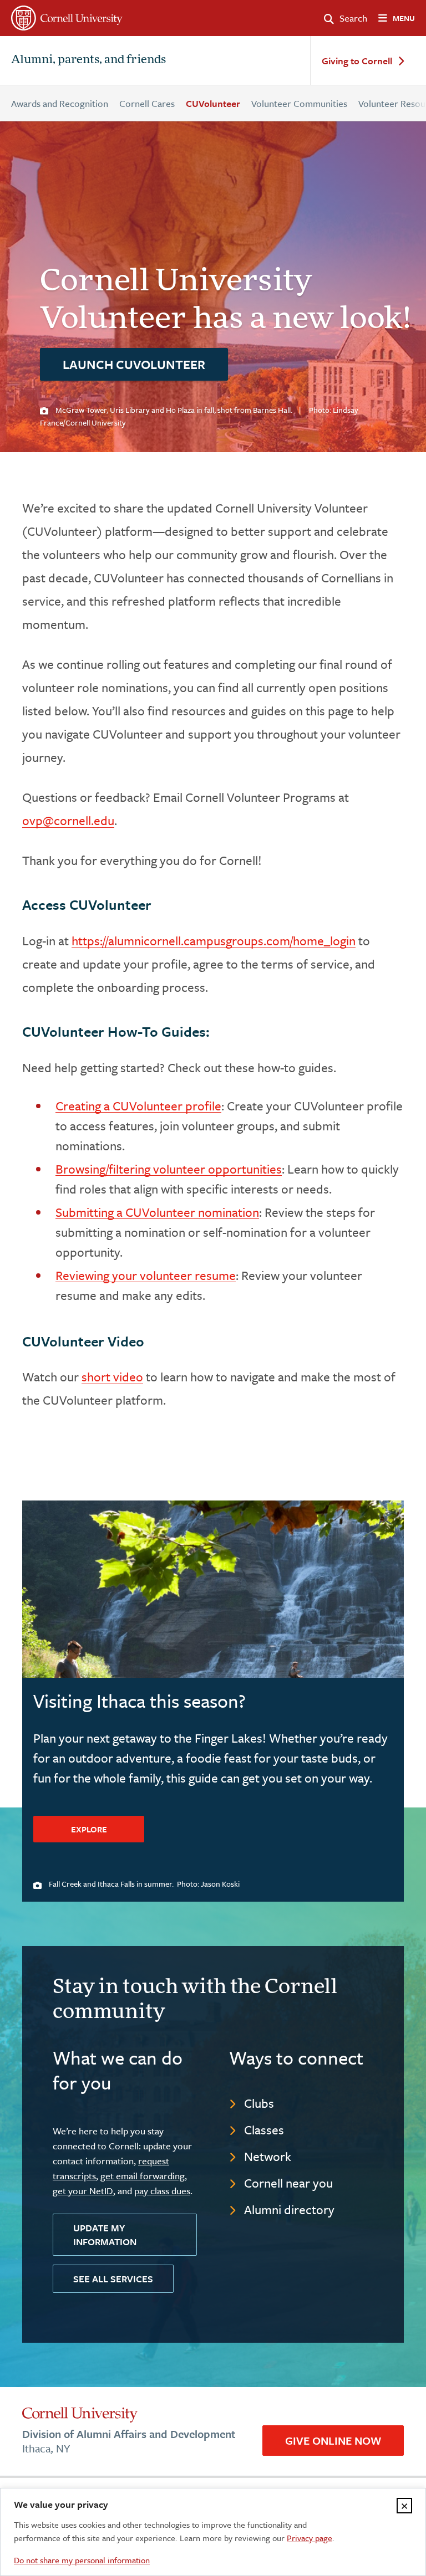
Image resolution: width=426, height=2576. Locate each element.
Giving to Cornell (357, 61)
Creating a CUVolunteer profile (138, 1106)
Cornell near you (288, 2183)
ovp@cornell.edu (68, 820)
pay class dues (162, 2191)
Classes (264, 2130)
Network (268, 2156)
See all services (113, 2279)
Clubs (259, 2103)
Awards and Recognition (60, 103)
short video (112, 1377)
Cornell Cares (147, 103)
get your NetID (83, 2191)
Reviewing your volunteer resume (146, 1275)
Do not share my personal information (82, 2560)
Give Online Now (333, 2441)
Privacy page (310, 2538)
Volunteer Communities (299, 103)
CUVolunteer (213, 103)
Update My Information (105, 2235)
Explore (89, 1829)
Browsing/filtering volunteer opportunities (169, 1169)
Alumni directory (289, 2209)
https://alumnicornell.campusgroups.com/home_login (214, 941)
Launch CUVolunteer (134, 364)
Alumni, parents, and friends (88, 60)
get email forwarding (143, 2176)
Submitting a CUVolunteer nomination (157, 1212)
